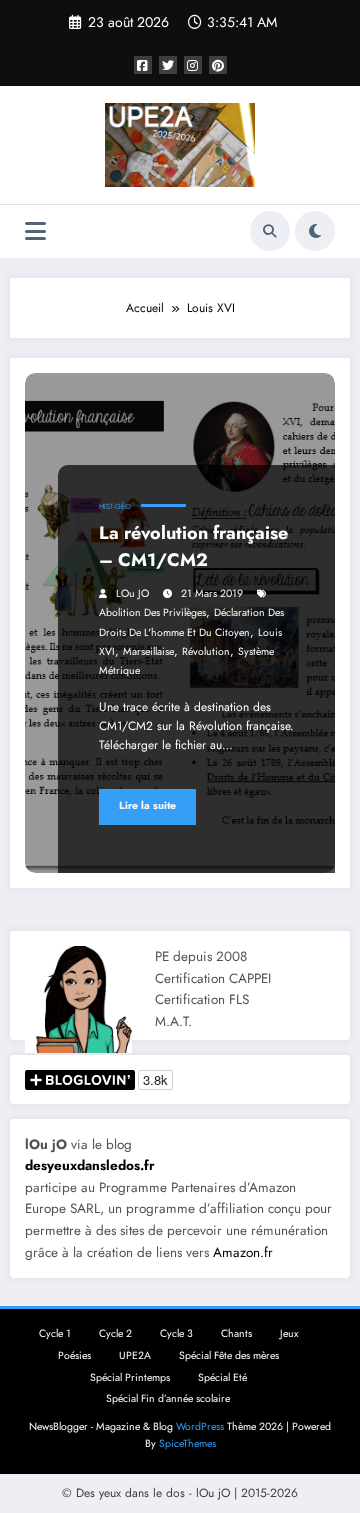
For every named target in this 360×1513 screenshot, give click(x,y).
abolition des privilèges (152, 612)
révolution (206, 651)
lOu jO (132, 593)
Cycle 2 (115, 1333)
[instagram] (193, 65)
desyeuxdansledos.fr (90, 1165)
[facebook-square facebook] (143, 65)
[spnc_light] (315, 231)
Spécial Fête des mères (229, 1355)
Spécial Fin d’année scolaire (168, 1398)
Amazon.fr (243, 1252)
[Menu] (35, 231)
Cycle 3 (176, 1333)
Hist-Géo (115, 506)
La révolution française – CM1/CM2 (193, 546)
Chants (236, 1333)
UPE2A (135, 1355)
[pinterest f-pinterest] (218, 65)
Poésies (74, 1355)
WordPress (200, 1426)
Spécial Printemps (130, 1377)
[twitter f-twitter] (168, 65)
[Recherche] (270, 231)
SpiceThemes (187, 1443)
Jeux (289, 1333)
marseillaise (148, 651)
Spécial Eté (222, 1377)
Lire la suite (147, 805)
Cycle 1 (55, 1333)
